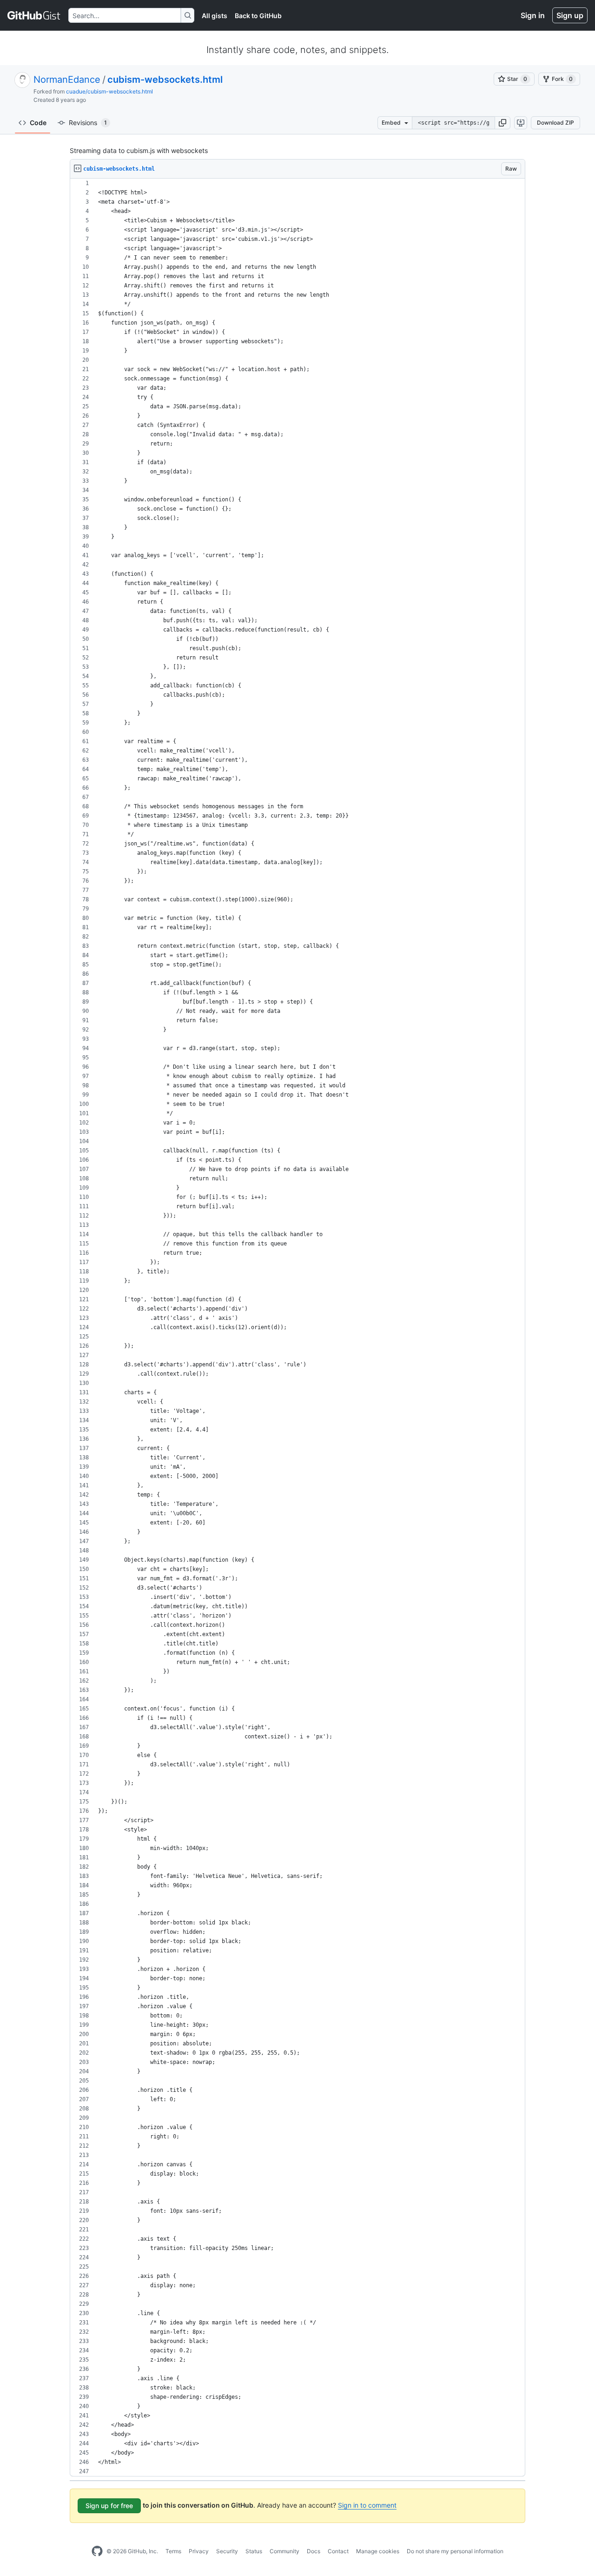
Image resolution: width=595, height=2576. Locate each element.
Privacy (199, 2551)
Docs (314, 2551)
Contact (338, 2551)
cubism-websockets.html (165, 80)
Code (38, 123)
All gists (215, 16)
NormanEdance (67, 80)
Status (254, 2551)
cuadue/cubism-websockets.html (109, 91)
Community (284, 2551)
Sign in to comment (367, 2505)
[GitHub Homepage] (97, 2551)
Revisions (88, 123)
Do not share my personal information (455, 2551)
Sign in (533, 15)
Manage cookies (378, 2551)
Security (227, 2551)
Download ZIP (555, 123)
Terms (173, 2551)
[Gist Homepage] (34, 15)
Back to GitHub (258, 16)
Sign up (570, 15)
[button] (502, 123)
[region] (297, 1328)
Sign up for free (109, 2506)
